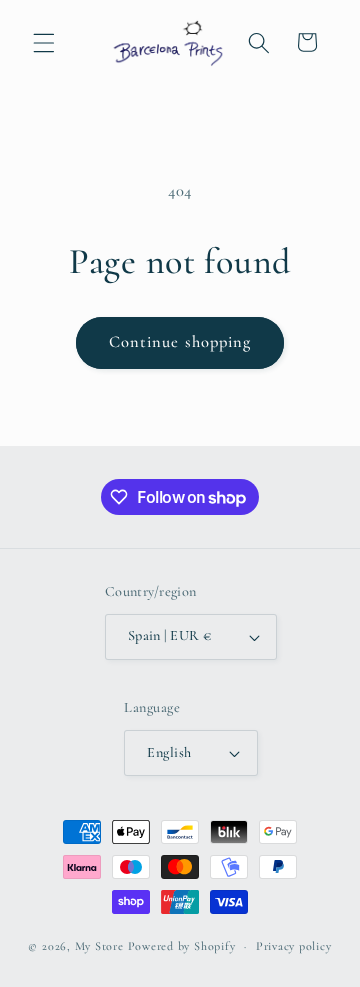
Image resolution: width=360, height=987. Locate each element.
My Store (99, 946)
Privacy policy (294, 946)
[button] (44, 42)
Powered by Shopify (182, 946)
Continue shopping (180, 342)
